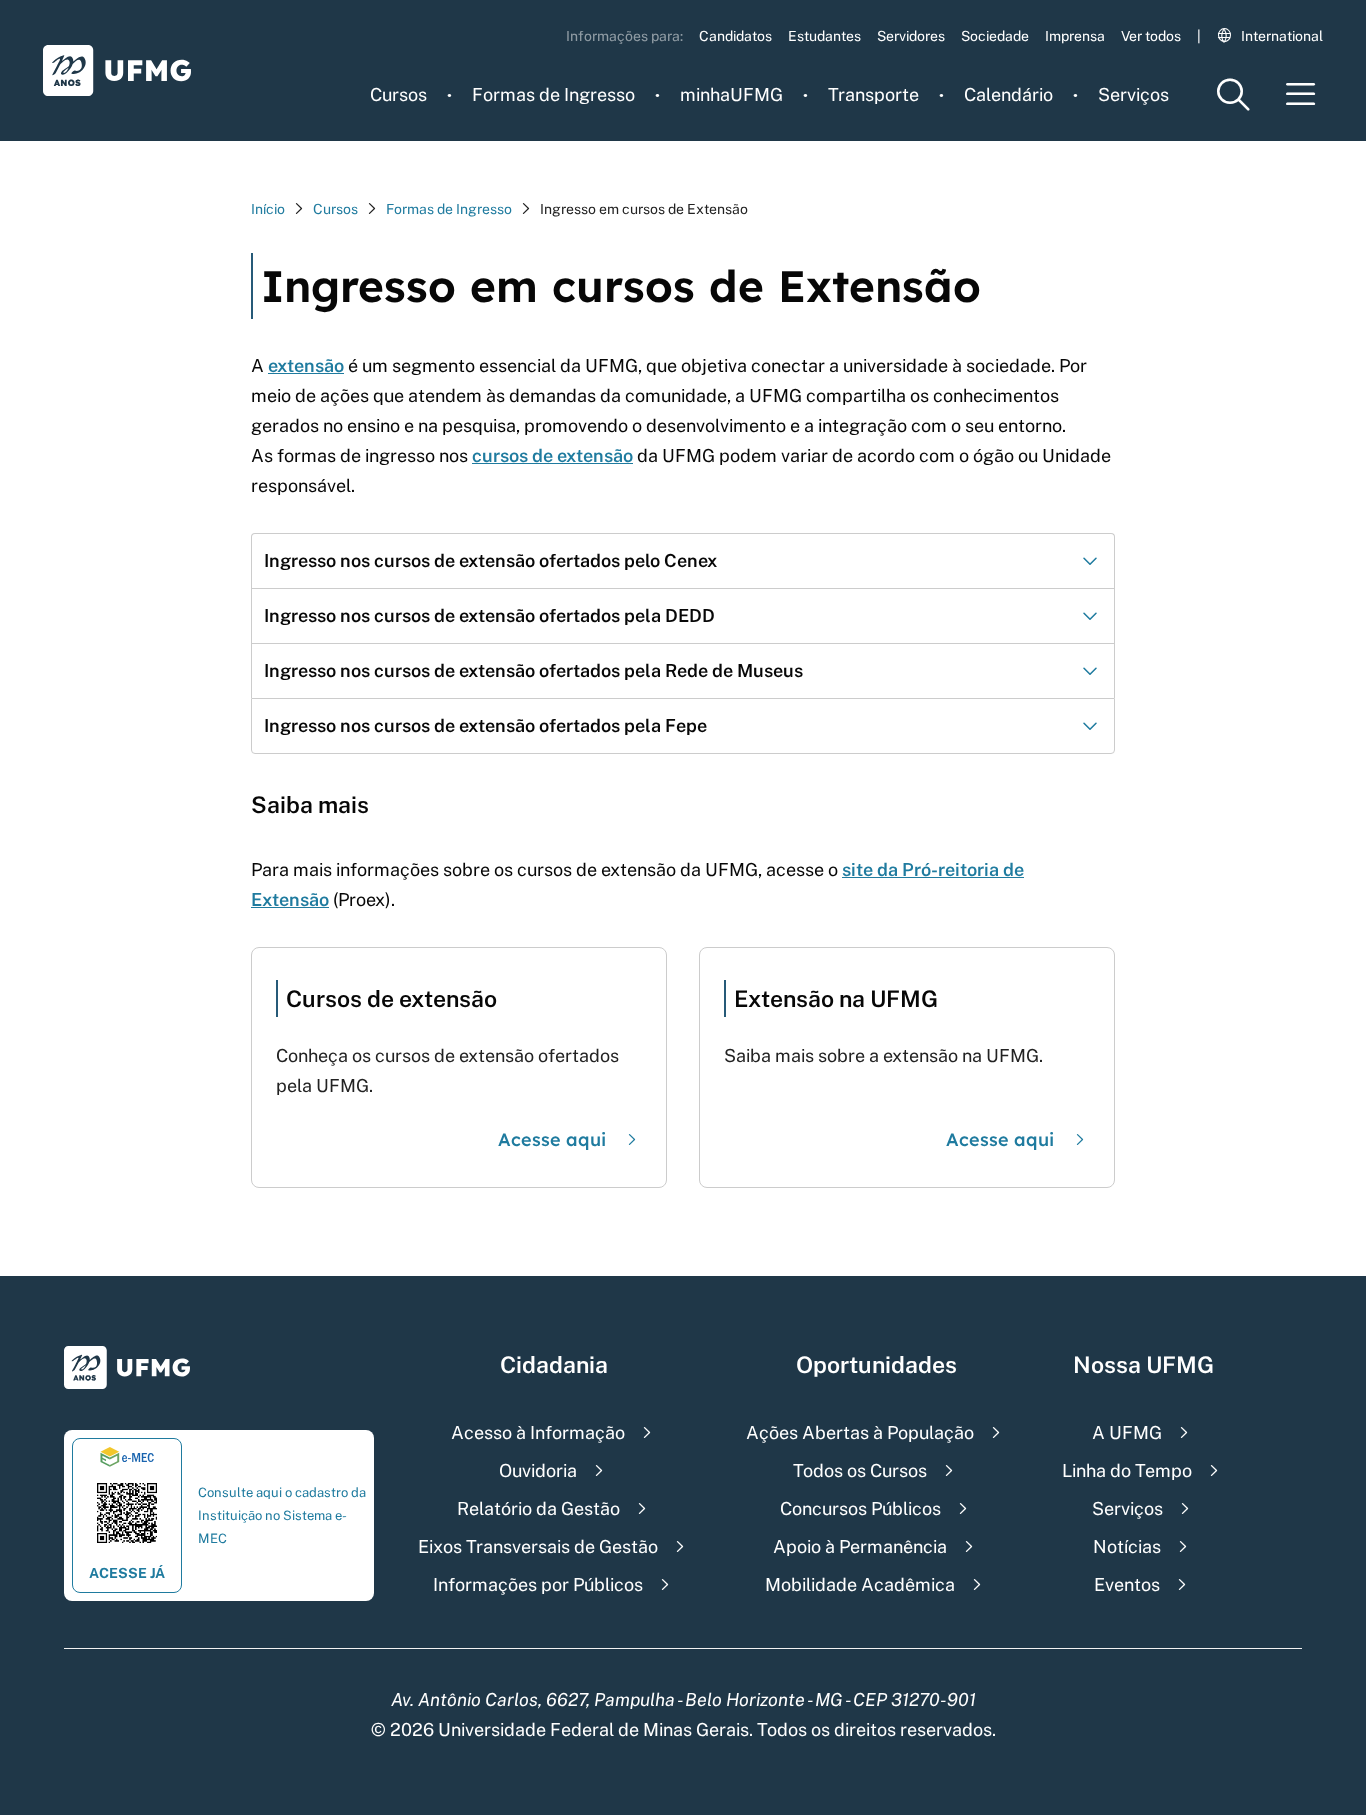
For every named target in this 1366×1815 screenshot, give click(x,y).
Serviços (1133, 94)
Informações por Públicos (538, 1584)
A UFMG (1127, 1432)
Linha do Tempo (1127, 1470)
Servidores (911, 36)
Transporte (873, 94)
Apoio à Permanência (860, 1546)
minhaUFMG (731, 94)
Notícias (1127, 1546)
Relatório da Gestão (538, 1508)
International (1282, 36)
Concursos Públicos (860, 1508)
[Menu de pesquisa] (1233, 94)
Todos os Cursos (860, 1470)
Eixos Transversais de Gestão (538, 1546)
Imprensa (1075, 36)
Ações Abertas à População (860, 1432)
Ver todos (1151, 36)
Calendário (1008, 94)
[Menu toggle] (1301, 94)
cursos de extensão (552, 455)
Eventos (1127, 1584)
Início (268, 209)
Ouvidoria (538, 1470)
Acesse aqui (552, 1139)
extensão (306, 365)
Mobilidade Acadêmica (860, 1584)
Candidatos (735, 36)
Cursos (398, 94)
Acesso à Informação (538, 1432)
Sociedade (995, 36)
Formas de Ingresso (553, 94)
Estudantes (824, 36)
